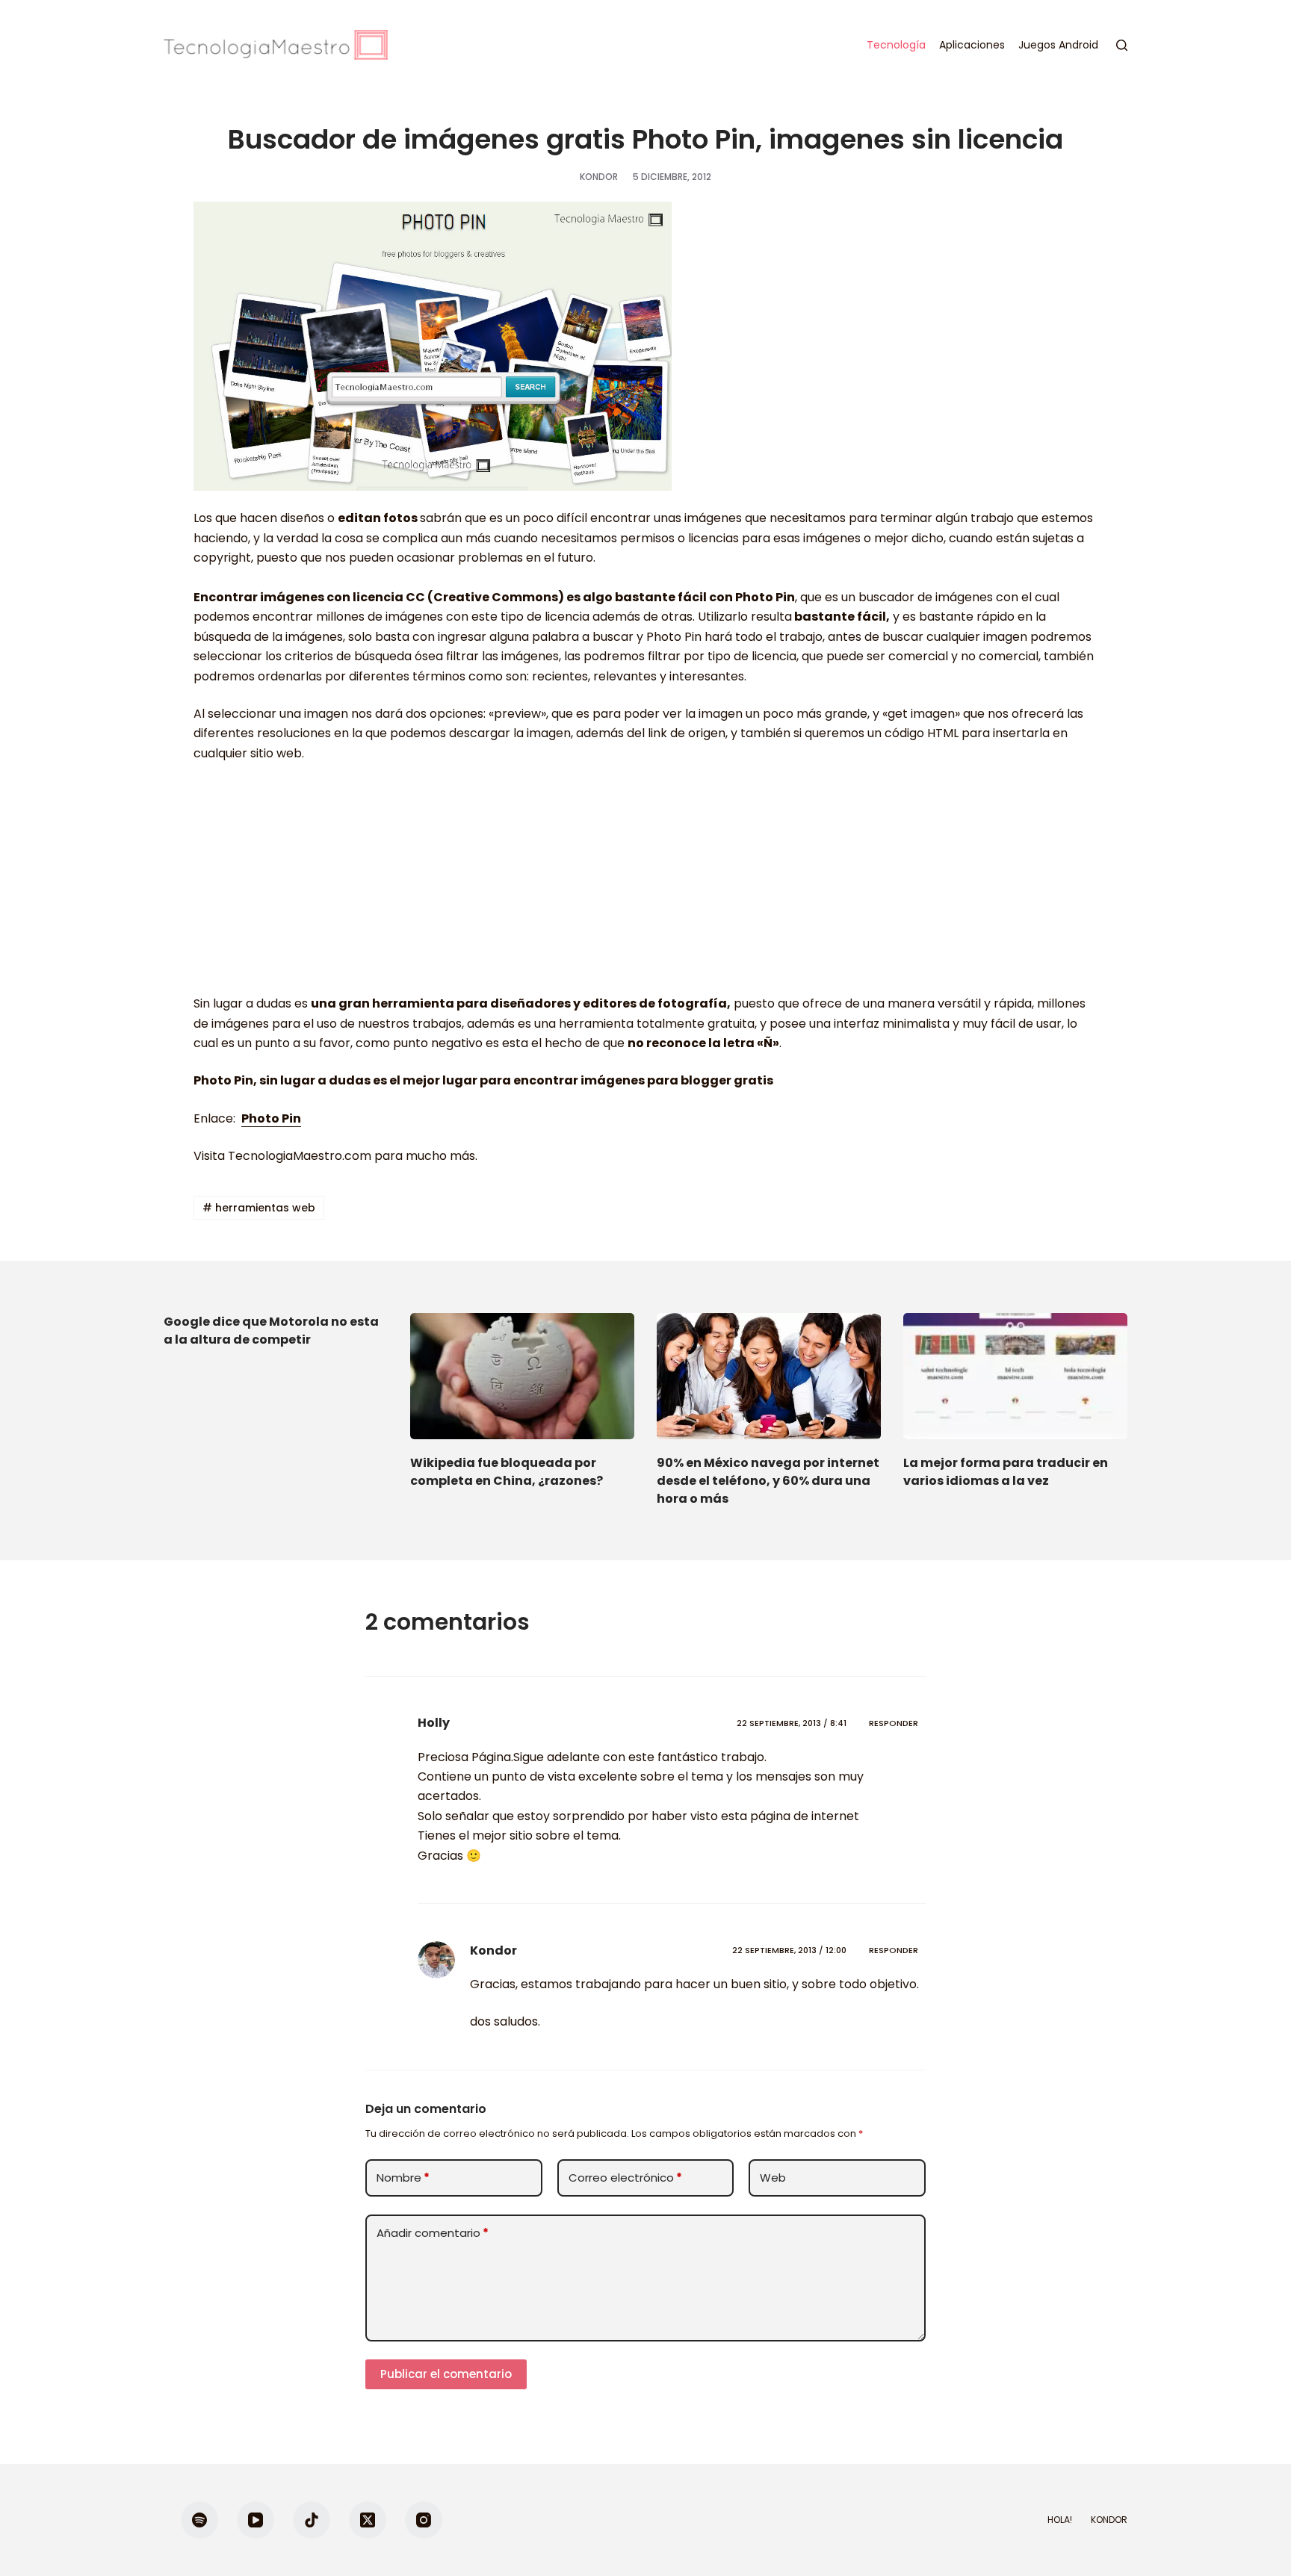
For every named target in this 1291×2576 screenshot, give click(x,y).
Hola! (1060, 2520)
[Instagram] (424, 2520)
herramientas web (259, 1208)
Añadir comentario (433, 2233)
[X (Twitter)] (368, 2520)
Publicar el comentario (446, 2374)
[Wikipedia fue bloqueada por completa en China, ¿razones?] (522, 1376)
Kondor (493, 1950)
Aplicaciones (972, 45)
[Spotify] (199, 2520)
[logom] (276, 45)
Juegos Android (1058, 45)
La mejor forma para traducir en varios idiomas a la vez (1006, 1472)
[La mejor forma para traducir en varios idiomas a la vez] (1015, 1376)
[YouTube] (256, 2520)
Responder (894, 1723)
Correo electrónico (625, 2178)
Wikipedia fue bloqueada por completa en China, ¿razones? (507, 1472)
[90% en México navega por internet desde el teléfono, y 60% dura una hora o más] (769, 1376)
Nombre (403, 2178)
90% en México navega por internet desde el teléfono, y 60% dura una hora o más (768, 1481)
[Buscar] (1122, 45)
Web (773, 2178)
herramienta (413, 1003)
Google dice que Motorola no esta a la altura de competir (271, 1331)
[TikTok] (312, 2520)
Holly (434, 1723)
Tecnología (896, 45)
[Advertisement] (645, 886)
